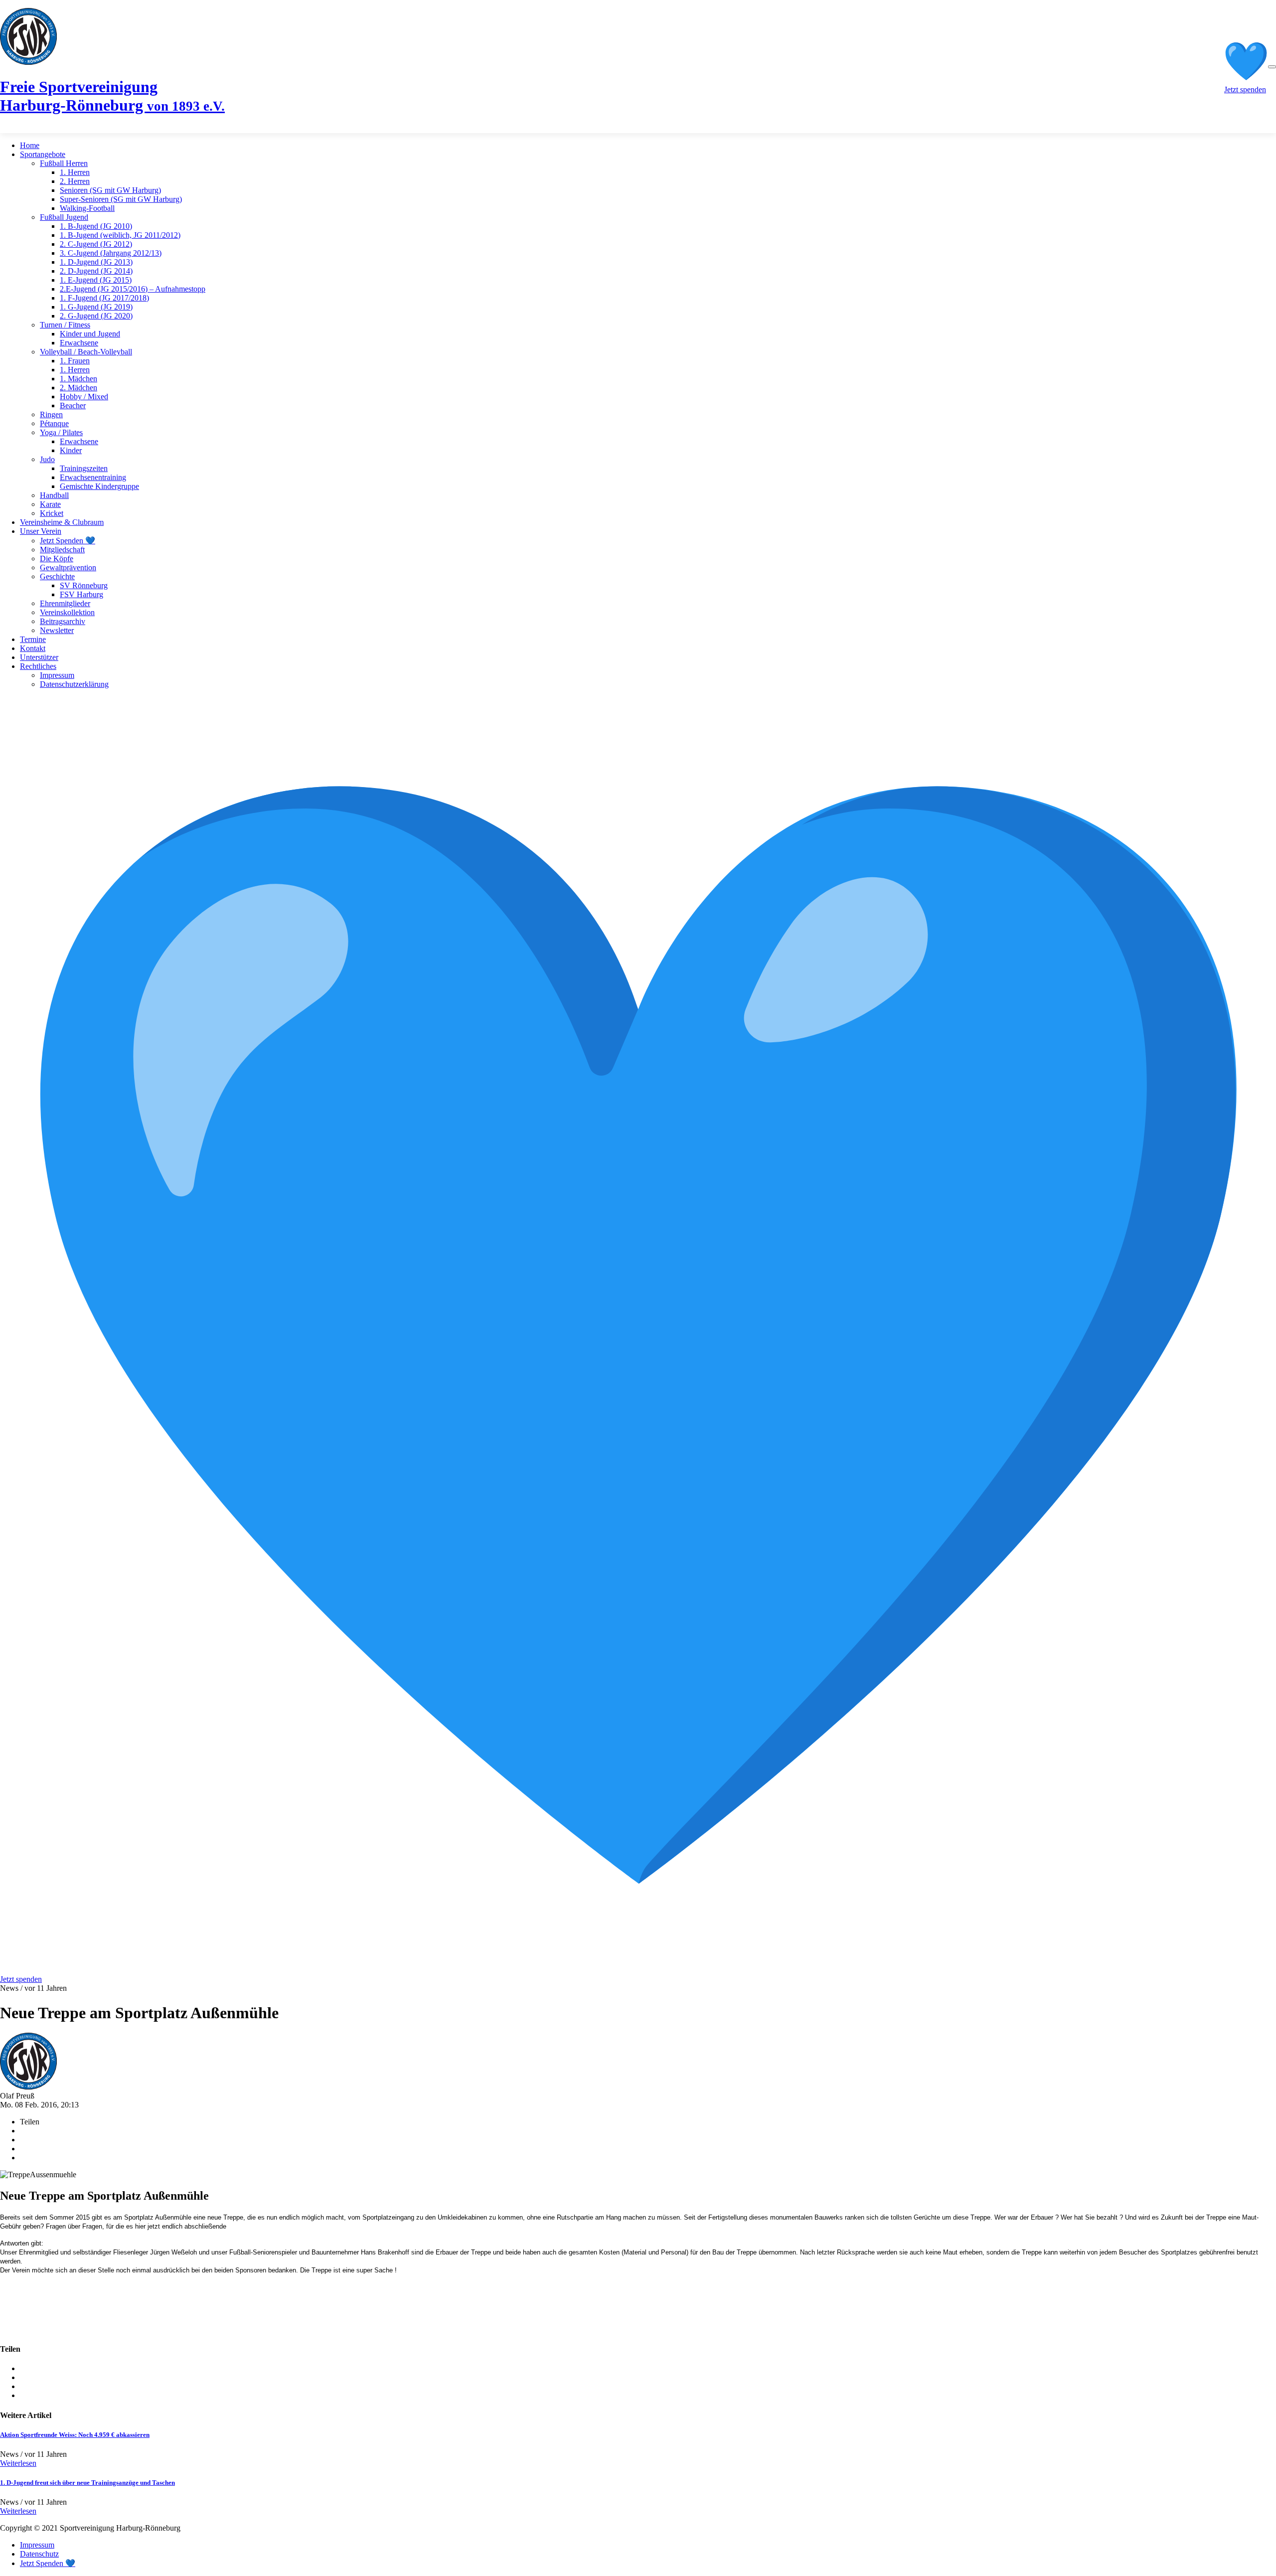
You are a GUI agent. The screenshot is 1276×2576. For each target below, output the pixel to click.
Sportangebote (43, 154)
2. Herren (75, 181)
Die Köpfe (57, 559)
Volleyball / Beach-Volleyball (86, 352)
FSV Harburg (81, 594)
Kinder (71, 450)
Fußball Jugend (64, 217)
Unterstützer (39, 657)
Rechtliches (38, 666)
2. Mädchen (79, 388)
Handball (54, 495)
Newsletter (57, 630)
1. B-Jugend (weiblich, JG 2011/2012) (120, 235)
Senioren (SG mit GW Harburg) (110, 190)
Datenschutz (39, 2554)
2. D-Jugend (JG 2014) (96, 271)
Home (30, 145)
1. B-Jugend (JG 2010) (96, 226)
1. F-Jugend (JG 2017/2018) (104, 298)
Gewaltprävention (68, 567)
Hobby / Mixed (84, 397)
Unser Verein (41, 531)
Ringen (51, 414)
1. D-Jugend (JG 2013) (96, 262)
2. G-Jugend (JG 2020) (96, 316)
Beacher (73, 405)
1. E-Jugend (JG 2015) (96, 280)
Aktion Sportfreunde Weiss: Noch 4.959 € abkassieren (75, 2435)
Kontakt (33, 648)
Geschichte (57, 576)
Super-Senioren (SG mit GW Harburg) (121, 199)
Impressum (57, 675)
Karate (50, 504)
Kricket (52, 513)
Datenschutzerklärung (74, 684)
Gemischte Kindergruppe (99, 486)
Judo (47, 459)
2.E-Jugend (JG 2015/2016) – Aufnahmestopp (133, 289)
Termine (33, 639)
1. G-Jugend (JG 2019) (96, 307)
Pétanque (54, 423)
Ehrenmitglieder (65, 603)
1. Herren (75, 172)
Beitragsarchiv (63, 621)
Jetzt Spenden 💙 (68, 541)
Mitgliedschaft (62, 550)
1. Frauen (75, 361)
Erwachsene (79, 343)
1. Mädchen (79, 379)
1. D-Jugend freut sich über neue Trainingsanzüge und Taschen (87, 2483)
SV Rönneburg (84, 585)
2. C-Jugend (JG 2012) (96, 244)
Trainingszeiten (84, 468)
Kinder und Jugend (90, 334)
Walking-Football (87, 208)
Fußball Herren (64, 163)
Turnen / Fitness (65, 325)
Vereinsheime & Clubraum (62, 522)
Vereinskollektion (67, 612)
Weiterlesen (18, 2463)
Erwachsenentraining (93, 477)
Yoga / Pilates (61, 432)
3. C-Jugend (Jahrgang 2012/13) (111, 253)
